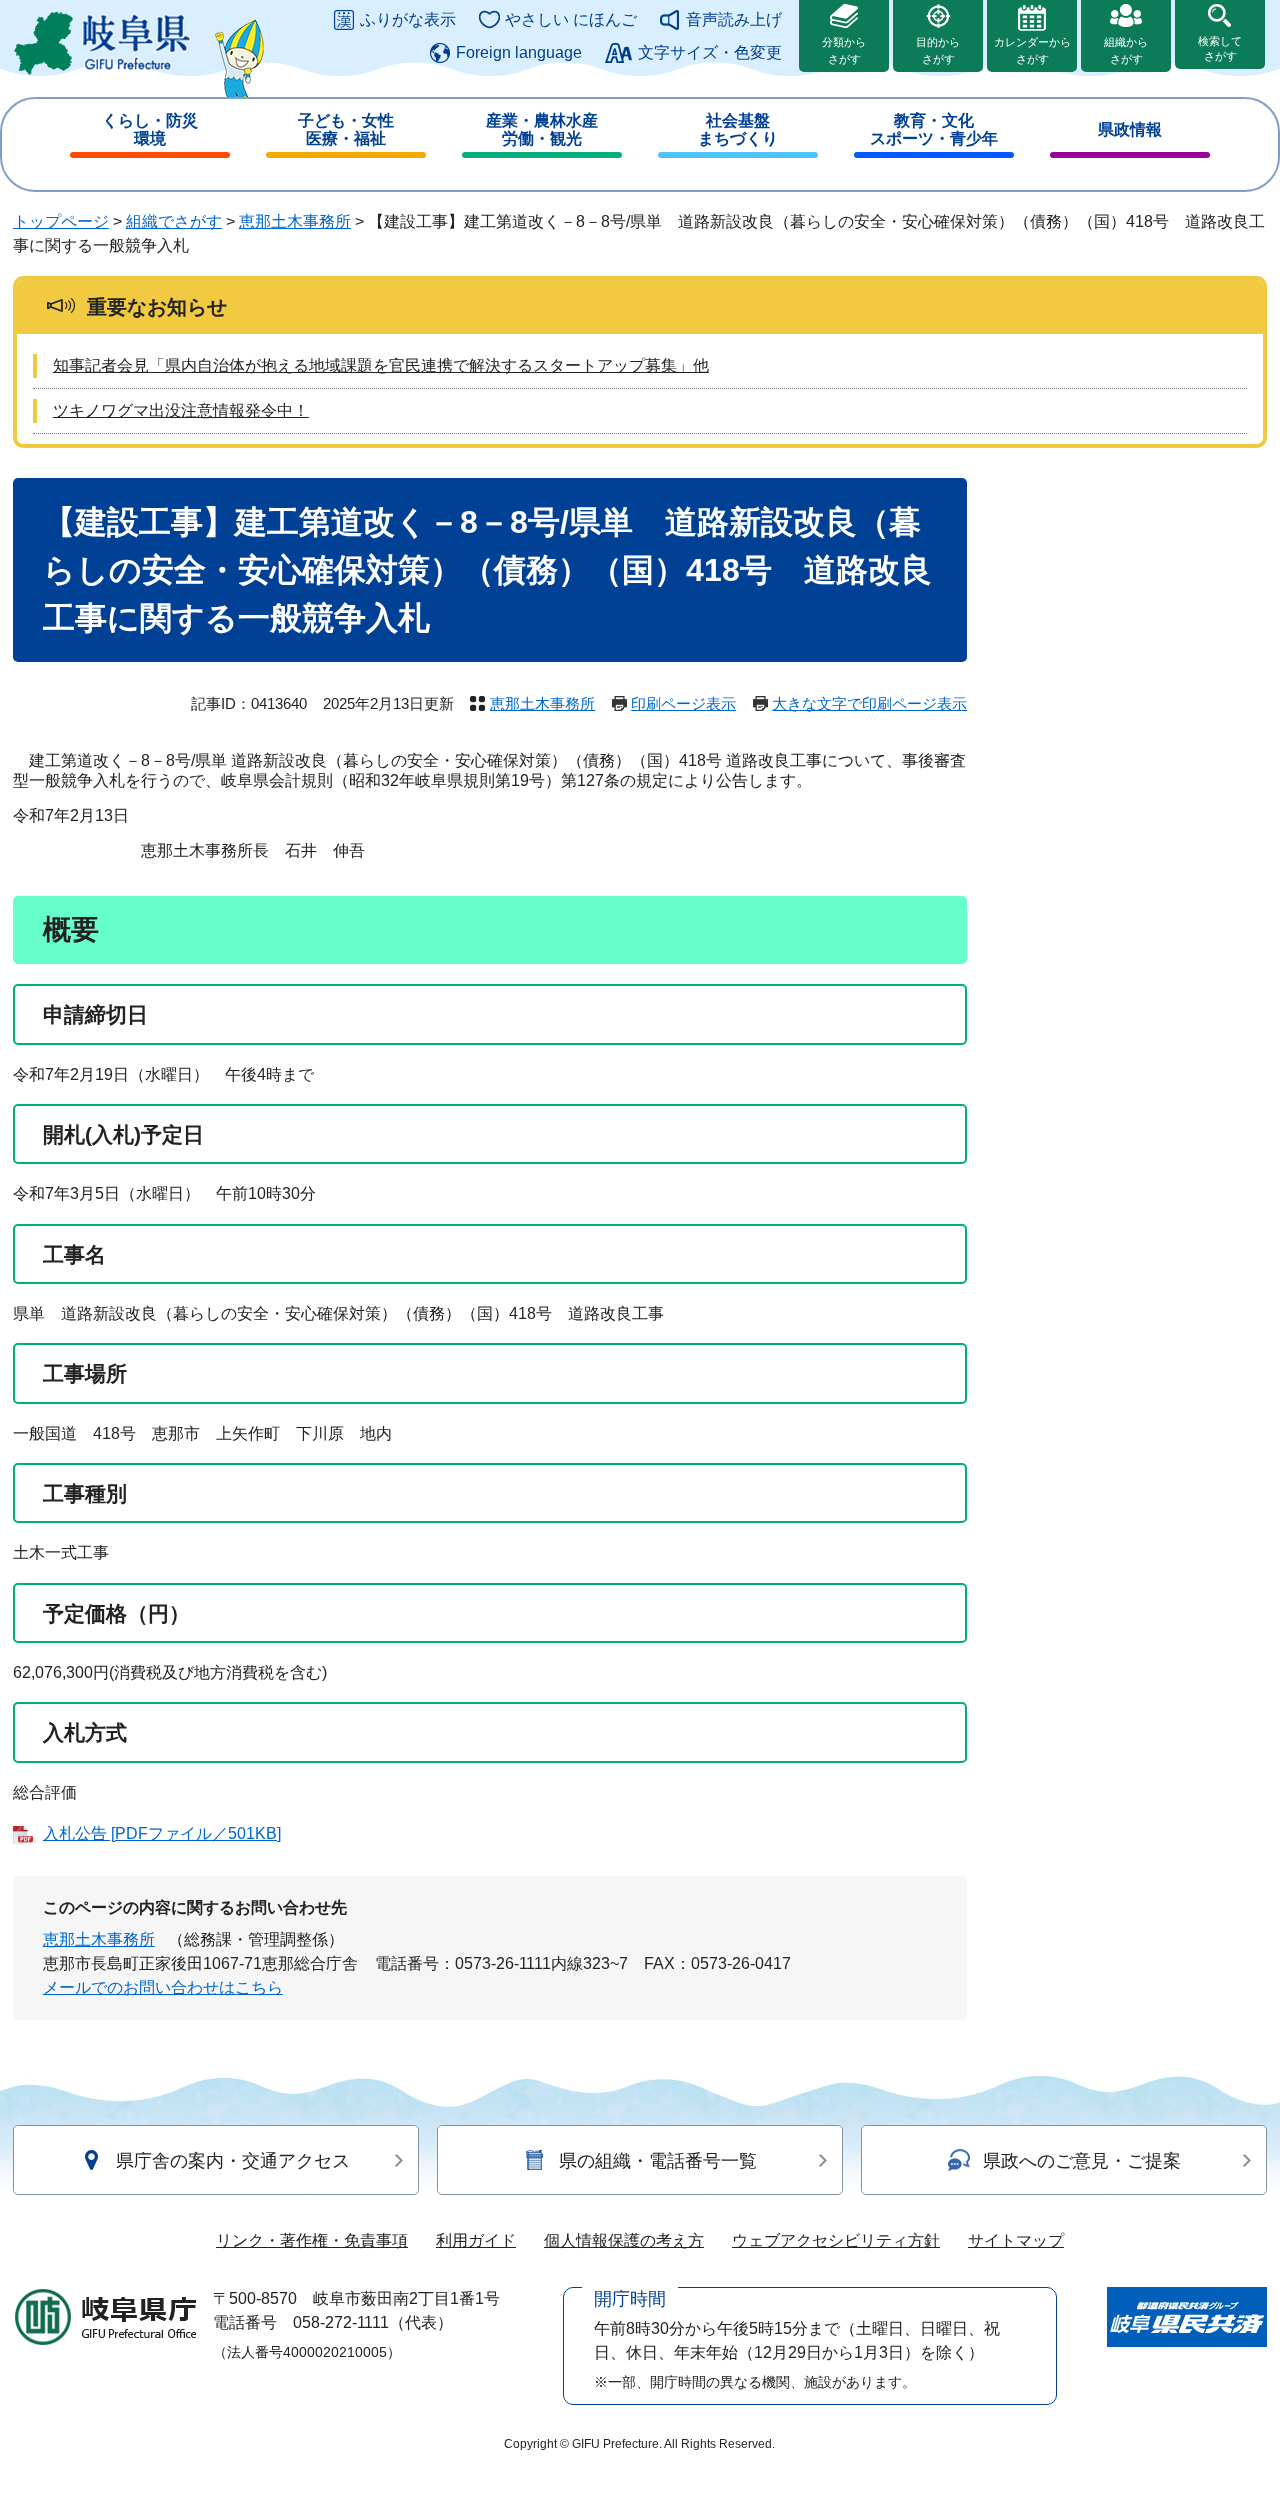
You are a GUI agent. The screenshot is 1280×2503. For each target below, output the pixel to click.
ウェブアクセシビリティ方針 (836, 2240)
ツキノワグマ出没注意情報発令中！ (181, 410)
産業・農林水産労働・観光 (542, 129)
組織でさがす (174, 221)
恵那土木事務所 (295, 221)
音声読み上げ (734, 19)
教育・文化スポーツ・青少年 (934, 129)
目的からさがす (938, 50)
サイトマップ (1016, 2240)
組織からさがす (1126, 50)
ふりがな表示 (408, 19)
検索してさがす (1220, 48)
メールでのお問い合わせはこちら (163, 1987)
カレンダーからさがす (1032, 50)
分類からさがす (844, 50)
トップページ (61, 221)
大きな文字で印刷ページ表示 (869, 703)
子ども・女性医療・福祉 (346, 129)
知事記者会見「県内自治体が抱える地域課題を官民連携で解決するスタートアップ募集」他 (381, 365)
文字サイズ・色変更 (710, 52)
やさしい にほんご (571, 19)
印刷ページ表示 (683, 703)
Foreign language (519, 52)
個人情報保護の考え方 (624, 2240)
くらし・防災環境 (150, 129)
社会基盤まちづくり (738, 129)
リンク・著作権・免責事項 (312, 2240)
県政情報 (1130, 129)
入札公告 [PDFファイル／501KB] (162, 1833)
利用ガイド (476, 2240)
